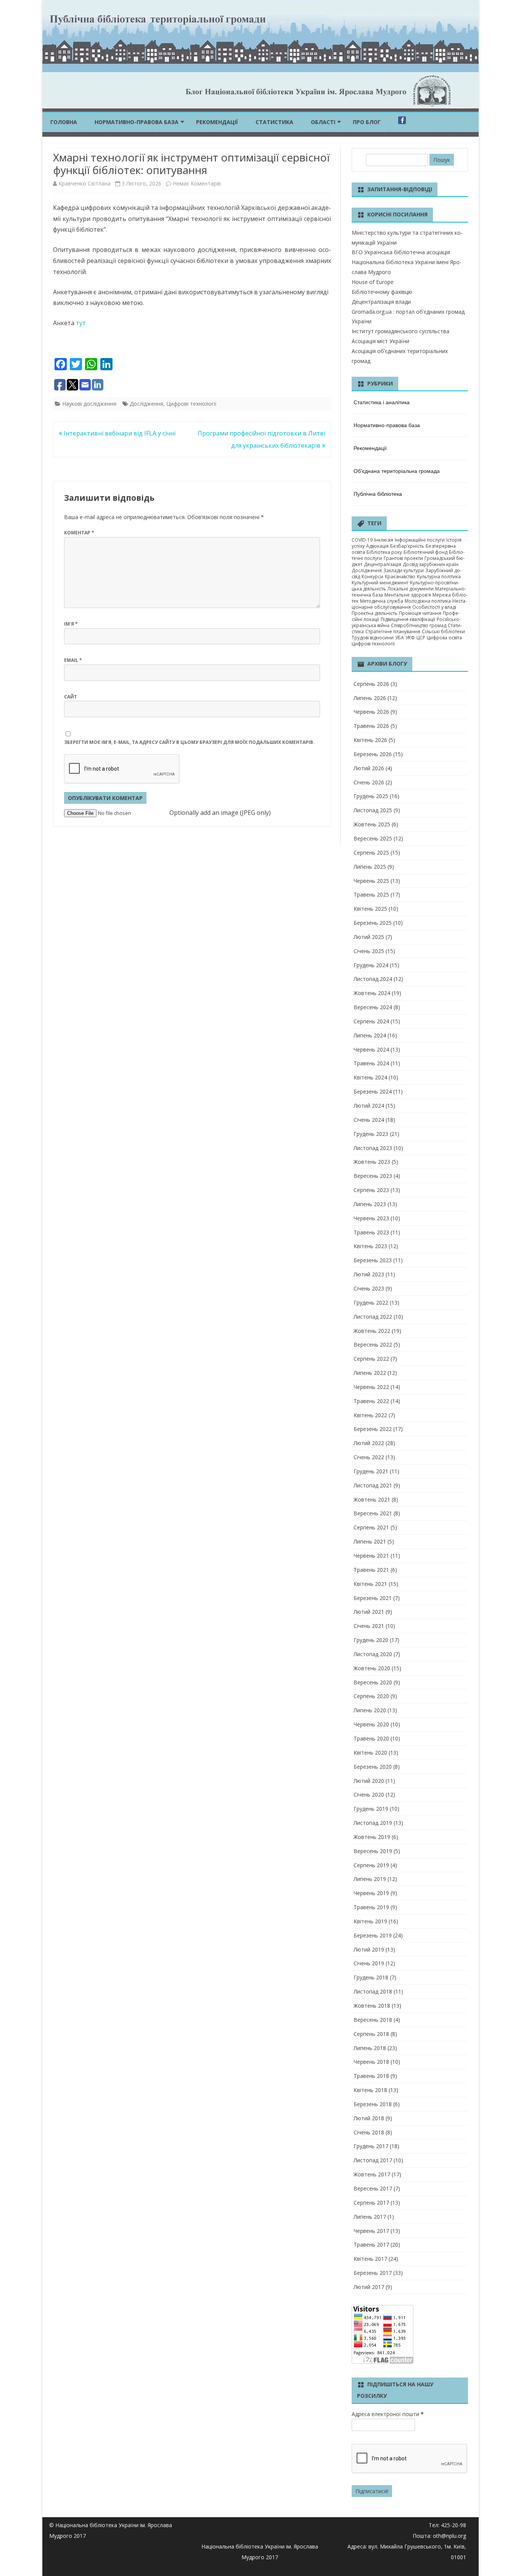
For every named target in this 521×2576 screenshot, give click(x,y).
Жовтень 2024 (372, 993)
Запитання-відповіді (400, 189)
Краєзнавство (400, 577)
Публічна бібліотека (378, 494)
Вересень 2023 (373, 1176)
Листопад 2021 (373, 1485)
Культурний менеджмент (380, 583)
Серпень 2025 (371, 852)
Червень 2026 (371, 712)
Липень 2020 (370, 1710)
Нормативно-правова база (137, 122)
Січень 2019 (369, 1963)
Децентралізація (383, 564)
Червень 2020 (371, 1724)
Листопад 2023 (373, 1148)
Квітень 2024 (370, 1077)
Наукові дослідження (89, 404)
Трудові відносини (373, 638)
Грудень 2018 (371, 1977)
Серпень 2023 (371, 1190)
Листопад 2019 (373, 1823)
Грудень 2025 (371, 796)
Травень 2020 (371, 1738)
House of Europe (373, 282)
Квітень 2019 (370, 1921)
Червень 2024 (371, 1049)
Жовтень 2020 (372, 1668)
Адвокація (377, 546)
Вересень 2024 (373, 1007)
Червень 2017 (371, 2231)
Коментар (79, 533)
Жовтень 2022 (372, 1331)
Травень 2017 (371, 2245)
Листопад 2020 (373, 1654)
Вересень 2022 (373, 1344)
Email (73, 660)
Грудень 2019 (371, 1809)
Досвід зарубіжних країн (431, 564)
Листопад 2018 (373, 1991)
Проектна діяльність (375, 613)
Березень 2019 (373, 1935)
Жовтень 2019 (372, 1837)
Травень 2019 (371, 1907)
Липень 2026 (370, 698)
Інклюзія (384, 540)
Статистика (274, 122)
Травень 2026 (371, 726)
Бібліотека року (384, 552)
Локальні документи (411, 589)
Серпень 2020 (371, 1696)
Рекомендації (217, 122)
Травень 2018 (371, 2076)
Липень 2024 (370, 1035)
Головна (64, 122)
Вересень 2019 (373, 1851)
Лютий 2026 (369, 768)
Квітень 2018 (370, 2090)
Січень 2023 (369, 1288)
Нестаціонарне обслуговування (409, 604)
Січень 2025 (369, 951)
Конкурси (372, 577)
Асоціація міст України (380, 341)
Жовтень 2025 (372, 824)
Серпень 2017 (371, 2203)
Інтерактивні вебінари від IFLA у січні (119, 433)
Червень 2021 (371, 1556)
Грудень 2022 (371, 1303)
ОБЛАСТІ (323, 122)
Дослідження (146, 404)
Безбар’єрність (407, 546)
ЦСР (421, 638)
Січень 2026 (369, 782)
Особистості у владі (434, 607)
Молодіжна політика (428, 601)
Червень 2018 (371, 2062)
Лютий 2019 (369, 1949)
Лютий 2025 (369, 937)
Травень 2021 (371, 1570)
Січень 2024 (369, 1120)
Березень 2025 (373, 923)
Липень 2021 (370, 1541)
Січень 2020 (369, 1794)
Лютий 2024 (369, 1106)
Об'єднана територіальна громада (397, 471)
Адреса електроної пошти (388, 2414)
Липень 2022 (370, 1373)
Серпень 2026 (371, 684)
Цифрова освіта (444, 638)
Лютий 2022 (369, 1443)
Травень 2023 (371, 1232)
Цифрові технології (191, 404)
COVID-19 (362, 540)
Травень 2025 (371, 894)
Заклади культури (404, 570)
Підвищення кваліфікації (408, 619)
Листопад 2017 (373, 2160)
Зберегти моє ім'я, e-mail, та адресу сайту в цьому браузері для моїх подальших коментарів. (189, 742)
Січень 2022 (369, 1457)
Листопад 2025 (373, 810)
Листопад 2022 (373, 1317)
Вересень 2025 (373, 838)
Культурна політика (439, 577)
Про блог (367, 122)
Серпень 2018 (371, 2034)
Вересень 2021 (373, 1513)
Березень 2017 (373, 2273)
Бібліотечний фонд (425, 552)
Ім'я (71, 624)
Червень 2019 (371, 1893)
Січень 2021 (369, 1626)
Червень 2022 (371, 1387)
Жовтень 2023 (372, 1162)
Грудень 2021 (371, 1471)
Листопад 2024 (373, 979)
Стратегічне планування (393, 631)
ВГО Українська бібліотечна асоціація (401, 252)
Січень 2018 (369, 2132)
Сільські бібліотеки (443, 631)
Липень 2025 (370, 867)
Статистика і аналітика (382, 402)
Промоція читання (420, 613)
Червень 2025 (371, 881)
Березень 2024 (373, 1091)
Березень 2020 (373, 1767)
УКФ (410, 638)
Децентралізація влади (381, 302)
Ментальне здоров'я (408, 595)
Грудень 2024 (371, 965)
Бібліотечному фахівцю (382, 292)
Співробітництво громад (419, 625)
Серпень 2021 (371, 1527)
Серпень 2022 (371, 1359)
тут (80, 323)
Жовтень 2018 (372, 2006)
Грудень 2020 (371, 1640)
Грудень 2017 (371, 2146)
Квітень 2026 (370, 740)
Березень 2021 (373, 1598)
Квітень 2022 (370, 1415)
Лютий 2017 (369, 2287)
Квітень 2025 (370, 909)
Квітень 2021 (370, 1584)
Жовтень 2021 (372, 1499)
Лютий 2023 (369, 1274)
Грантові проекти (403, 558)
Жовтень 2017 (372, 2174)
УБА (400, 638)
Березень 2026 (373, 754)
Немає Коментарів (197, 183)
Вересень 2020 (373, 1682)
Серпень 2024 (371, 1021)
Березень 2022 (373, 1429)
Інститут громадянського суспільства (400, 331)
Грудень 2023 (371, 1134)
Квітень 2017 (370, 2259)
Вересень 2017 (373, 2188)
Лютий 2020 (369, 1781)
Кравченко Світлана (84, 183)
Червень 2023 (371, 1218)
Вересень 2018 (373, 2020)
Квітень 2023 (370, 1246)
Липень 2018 (370, 2048)
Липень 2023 (370, 1204)
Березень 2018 (373, 2104)
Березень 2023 (373, 1260)
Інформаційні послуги (420, 540)
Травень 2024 (371, 1063)
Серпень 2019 (371, 1865)
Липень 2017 (370, 2217)
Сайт (71, 697)
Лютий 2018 (369, 2118)
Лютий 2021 (369, 1612)
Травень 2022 (371, 1401)
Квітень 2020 (370, 1753)
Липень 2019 (370, 1879)
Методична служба (382, 601)
